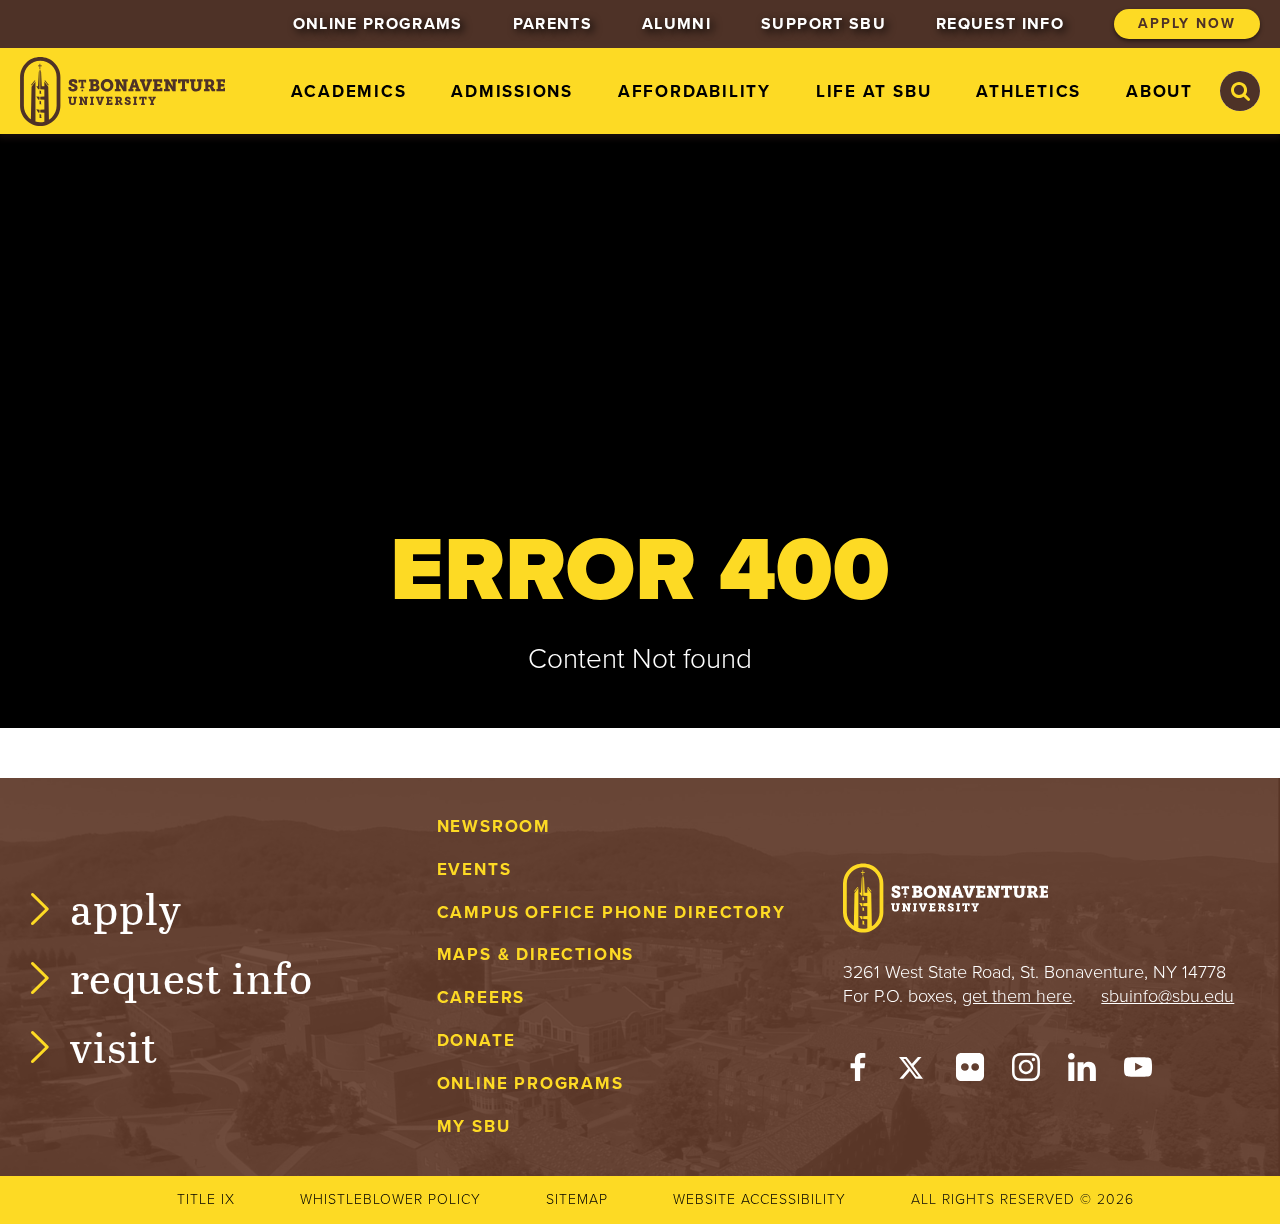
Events (474, 869)
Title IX (206, 1199)
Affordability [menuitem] (694, 91)
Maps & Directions (535, 954)
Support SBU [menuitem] (823, 24)
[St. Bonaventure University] (122, 91)
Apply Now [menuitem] (1187, 23)
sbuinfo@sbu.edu (1167, 996)
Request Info (191, 976)
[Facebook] (858, 1072)
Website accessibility (759, 1199)
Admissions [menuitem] (512, 91)
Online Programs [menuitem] (378, 24)
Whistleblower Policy (390, 1199)
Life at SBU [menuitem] (874, 91)
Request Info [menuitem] (1000, 24)
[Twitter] (914, 1072)
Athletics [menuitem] (1028, 91)
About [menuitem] (1159, 91)
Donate (476, 1040)
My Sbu (474, 1126)
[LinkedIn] (1082, 1072)
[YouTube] (1138, 1072)
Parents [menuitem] (552, 24)
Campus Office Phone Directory (611, 912)
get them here (1017, 996)
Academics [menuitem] (348, 91)
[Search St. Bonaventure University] (1240, 91)
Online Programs (530, 1083)
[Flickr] (970, 1072)
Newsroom (494, 826)
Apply (126, 907)
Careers (481, 997)
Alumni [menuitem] (676, 24)
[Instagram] (1026, 1072)
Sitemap (577, 1199)
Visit (114, 1045)
